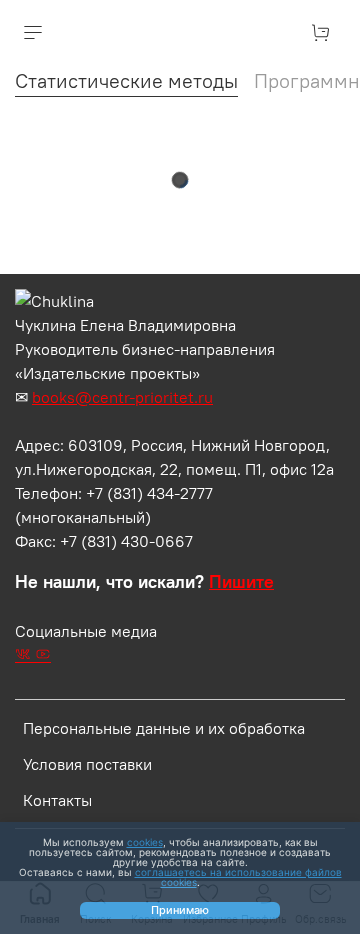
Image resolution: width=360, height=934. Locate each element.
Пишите (241, 582)
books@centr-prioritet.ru (122, 397)
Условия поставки (87, 764)
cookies (145, 842)
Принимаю (180, 910)
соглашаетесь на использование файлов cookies (238, 877)
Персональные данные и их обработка (164, 728)
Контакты (57, 800)
